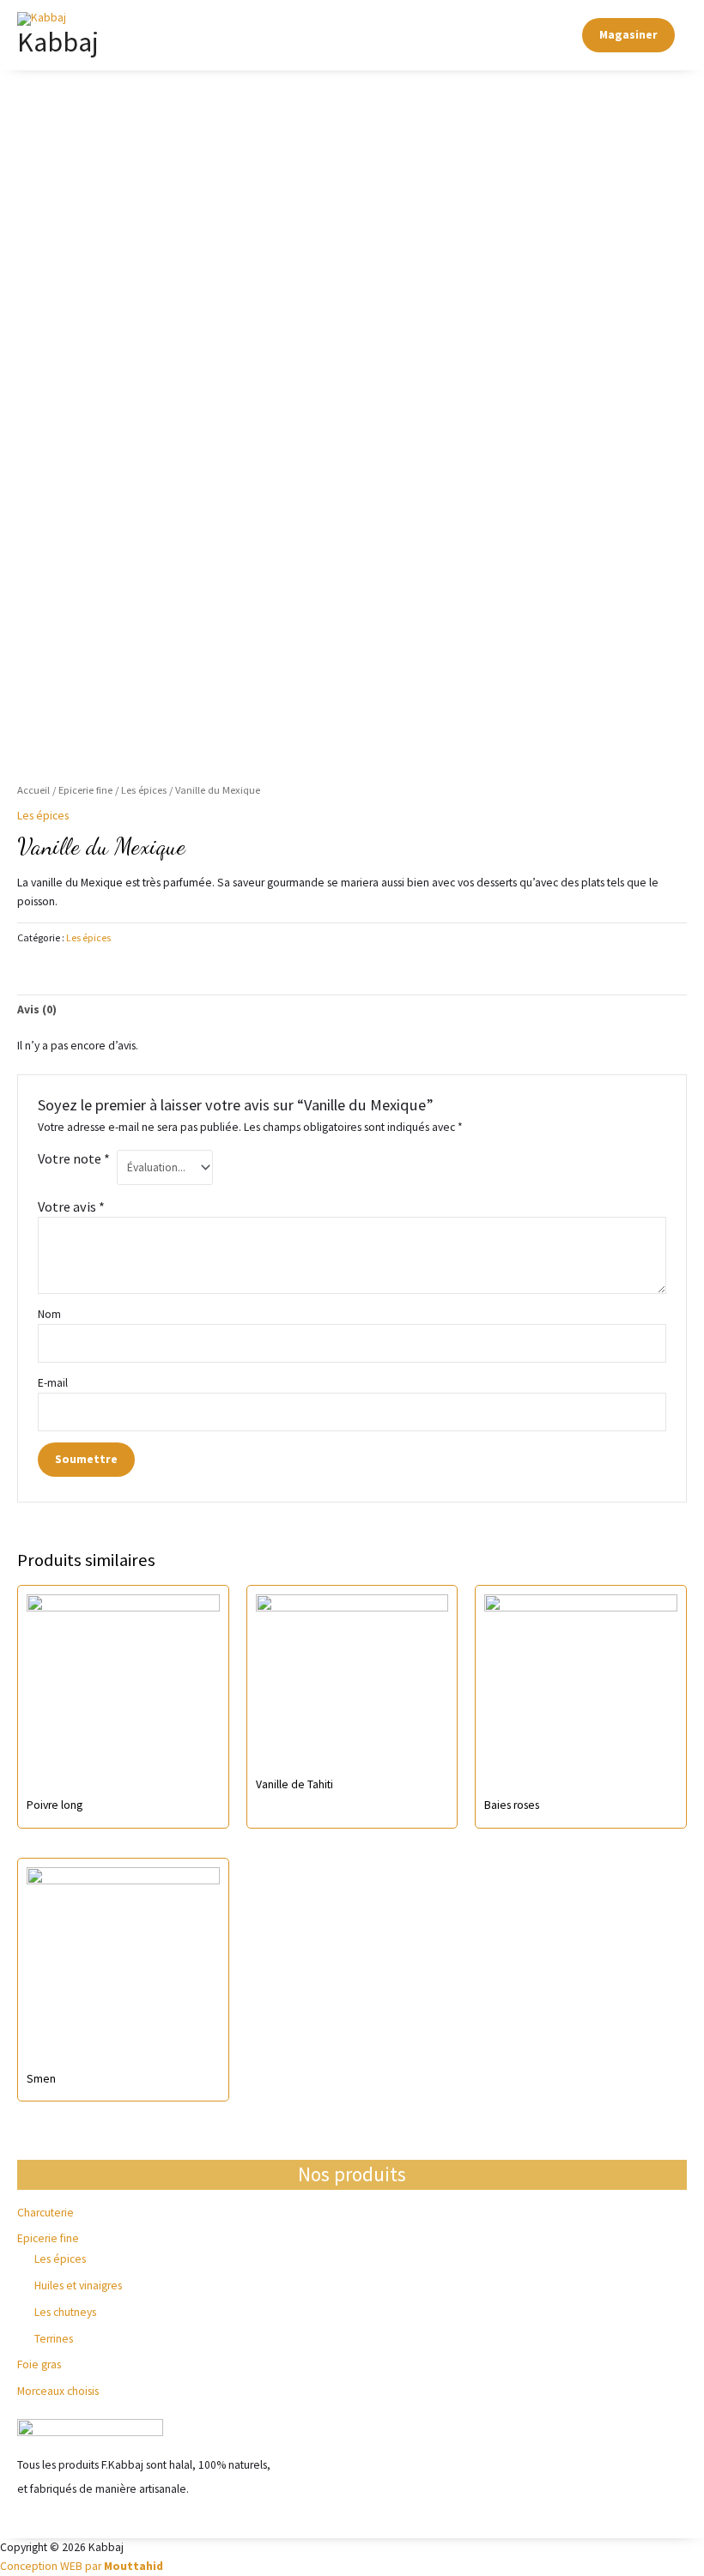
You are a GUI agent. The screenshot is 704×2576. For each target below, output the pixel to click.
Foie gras (39, 2364)
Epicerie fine (48, 2238)
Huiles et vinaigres (78, 2286)
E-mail (54, 1383)
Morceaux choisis (58, 2391)
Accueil (33, 790)
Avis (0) (37, 1010)
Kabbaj (58, 42)
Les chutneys (65, 2312)
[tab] (37, 1010)
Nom (49, 1314)
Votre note (74, 1158)
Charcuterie (46, 2213)
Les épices (60, 2259)
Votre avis (71, 1206)
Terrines (54, 2339)
